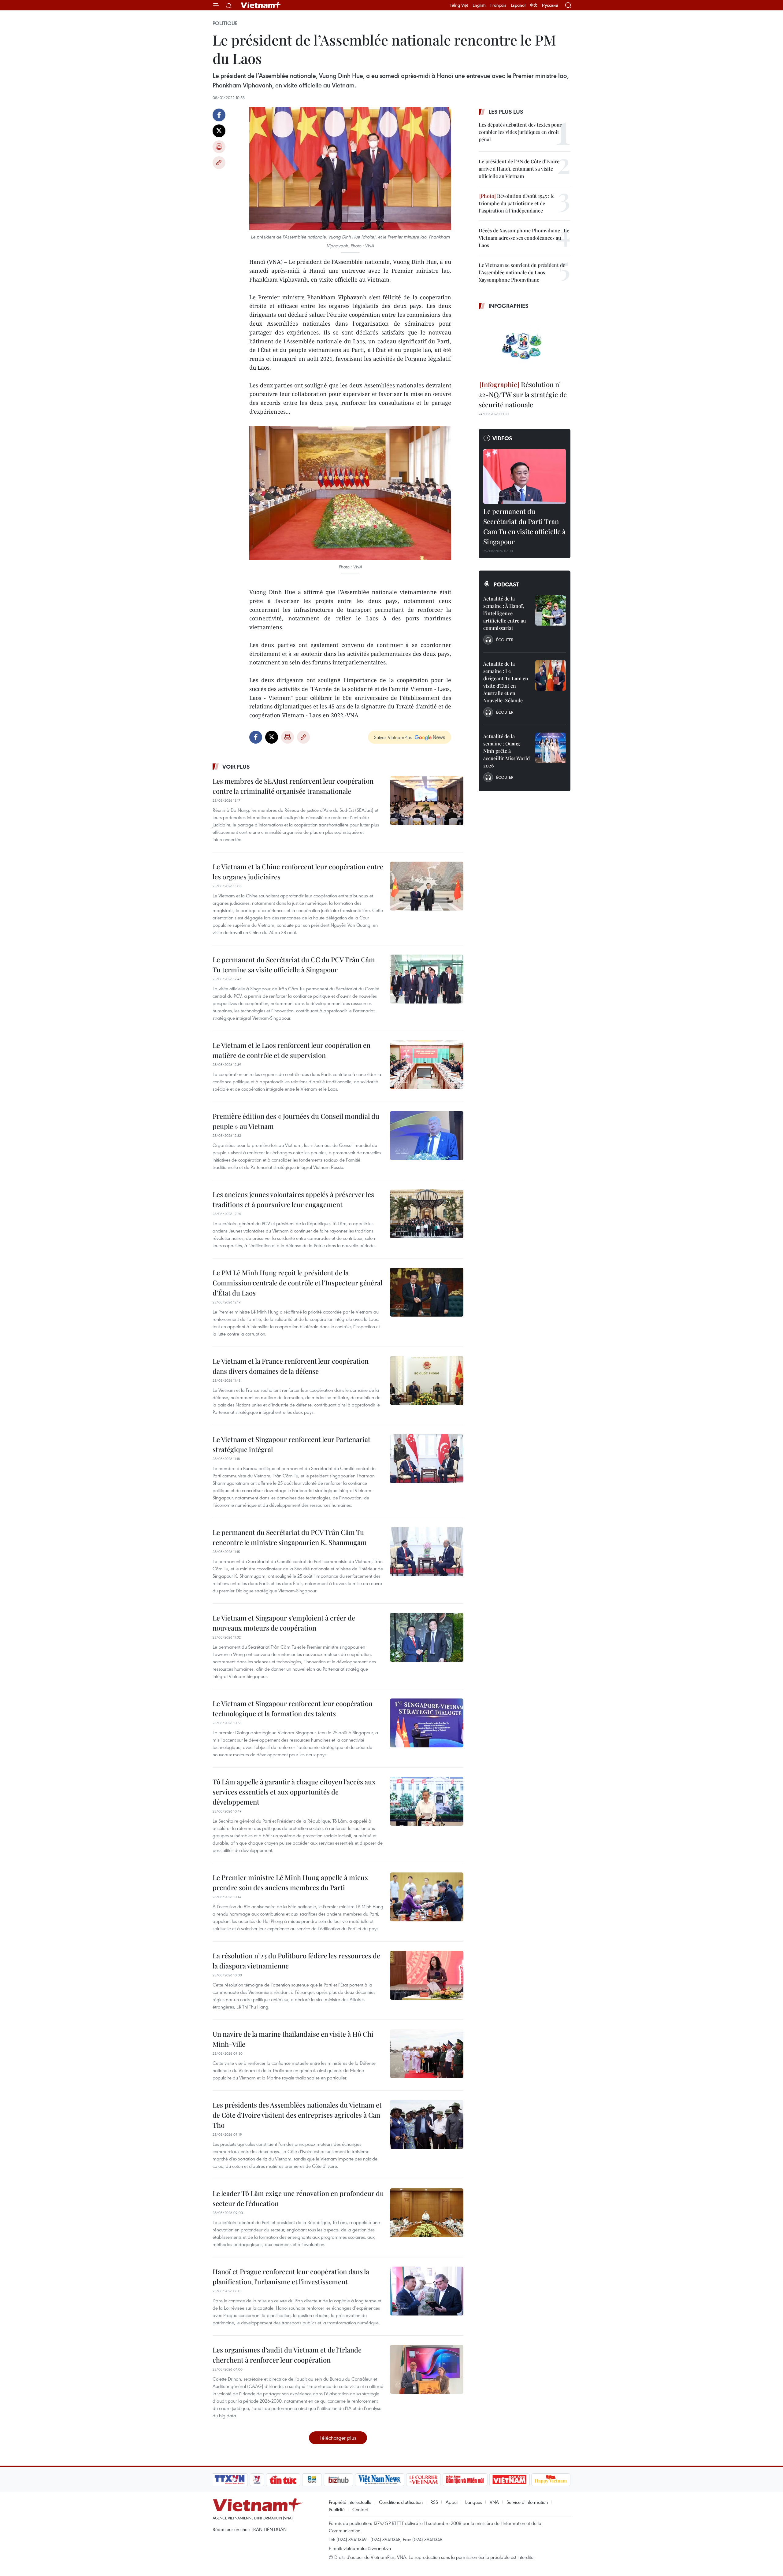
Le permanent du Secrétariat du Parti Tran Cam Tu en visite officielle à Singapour (524, 526)
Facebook (219, 115)
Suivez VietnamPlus (393, 737)
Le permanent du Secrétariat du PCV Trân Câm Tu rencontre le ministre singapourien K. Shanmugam (290, 1537)
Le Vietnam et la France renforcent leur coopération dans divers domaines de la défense (291, 1366)
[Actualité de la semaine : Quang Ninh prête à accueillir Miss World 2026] (551, 748)
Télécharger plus (338, 2438)
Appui (452, 2502)
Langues (474, 2502)
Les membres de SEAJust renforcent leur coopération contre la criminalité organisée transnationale (293, 786)
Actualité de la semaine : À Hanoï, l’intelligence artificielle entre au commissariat (505, 613)
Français (498, 5)
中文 (534, 5)
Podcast (506, 584)
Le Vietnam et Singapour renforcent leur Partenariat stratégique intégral (291, 1444)
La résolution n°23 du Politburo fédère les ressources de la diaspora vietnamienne (296, 1961)
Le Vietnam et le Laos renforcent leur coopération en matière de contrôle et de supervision (291, 1050)
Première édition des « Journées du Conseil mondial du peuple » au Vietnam (296, 1121)
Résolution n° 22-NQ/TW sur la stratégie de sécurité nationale (523, 394)
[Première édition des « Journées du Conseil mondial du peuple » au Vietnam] (427, 1136)
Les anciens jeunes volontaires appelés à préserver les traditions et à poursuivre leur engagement (293, 1199)
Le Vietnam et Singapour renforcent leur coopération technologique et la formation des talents (293, 1708)
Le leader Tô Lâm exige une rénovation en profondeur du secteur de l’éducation (298, 2198)
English (479, 5)
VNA (494, 2502)
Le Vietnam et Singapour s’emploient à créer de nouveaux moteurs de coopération (284, 1623)
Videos (502, 438)
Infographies (508, 306)
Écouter (505, 640)
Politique (225, 23)
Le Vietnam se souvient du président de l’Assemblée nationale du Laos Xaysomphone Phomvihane (522, 272)
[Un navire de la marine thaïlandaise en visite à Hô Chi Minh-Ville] (427, 2053)
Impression (219, 147)
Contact (360, 2509)
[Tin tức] (283, 2480)
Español (518, 5)
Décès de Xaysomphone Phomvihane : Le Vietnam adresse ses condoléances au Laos (524, 238)
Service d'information (527, 2502)
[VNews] (257, 2480)
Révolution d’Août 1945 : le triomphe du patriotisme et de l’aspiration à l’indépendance (517, 203)
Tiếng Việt (459, 5)
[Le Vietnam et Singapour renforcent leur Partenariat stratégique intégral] (427, 1459)
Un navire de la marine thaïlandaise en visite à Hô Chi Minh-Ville (293, 2039)
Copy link (219, 163)
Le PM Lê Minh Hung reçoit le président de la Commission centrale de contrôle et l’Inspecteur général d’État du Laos (297, 1283)
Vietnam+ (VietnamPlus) (261, 5)
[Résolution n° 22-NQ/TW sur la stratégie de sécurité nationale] (525, 346)
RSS (434, 2502)
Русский (550, 5)
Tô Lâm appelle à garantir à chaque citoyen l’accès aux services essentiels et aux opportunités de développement (294, 1792)
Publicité (337, 2509)
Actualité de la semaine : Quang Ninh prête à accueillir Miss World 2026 (507, 751)
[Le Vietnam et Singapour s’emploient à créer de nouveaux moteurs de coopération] (427, 1637)
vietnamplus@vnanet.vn (367, 2548)
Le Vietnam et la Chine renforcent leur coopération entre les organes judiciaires (298, 872)
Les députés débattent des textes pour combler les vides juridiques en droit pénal (520, 132)
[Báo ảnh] (509, 2480)
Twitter (219, 131)
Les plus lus (506, 112)
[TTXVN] (230, 2480)
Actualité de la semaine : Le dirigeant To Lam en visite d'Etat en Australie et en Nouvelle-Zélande (506, 682)
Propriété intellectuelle (350, 2502)
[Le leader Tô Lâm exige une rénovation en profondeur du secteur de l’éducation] (427, 2213)
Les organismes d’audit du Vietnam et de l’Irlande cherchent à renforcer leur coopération (287, 2355)
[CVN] (423, 2480)
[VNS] (379, 2480)
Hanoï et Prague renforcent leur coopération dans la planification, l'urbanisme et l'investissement (291, 2277)
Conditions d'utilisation (401, 2502)
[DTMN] (465, 2480)
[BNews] (312, 2480)
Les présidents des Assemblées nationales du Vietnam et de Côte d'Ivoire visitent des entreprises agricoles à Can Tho (297, 2115)
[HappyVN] (551, 2480)
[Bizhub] (338, 2480)
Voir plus (236, 767)
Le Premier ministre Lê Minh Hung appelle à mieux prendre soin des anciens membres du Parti (290, 1882)
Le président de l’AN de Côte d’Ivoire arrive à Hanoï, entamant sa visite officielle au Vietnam (519, 169)
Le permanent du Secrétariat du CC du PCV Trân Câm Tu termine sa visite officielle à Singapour (294, 965)
